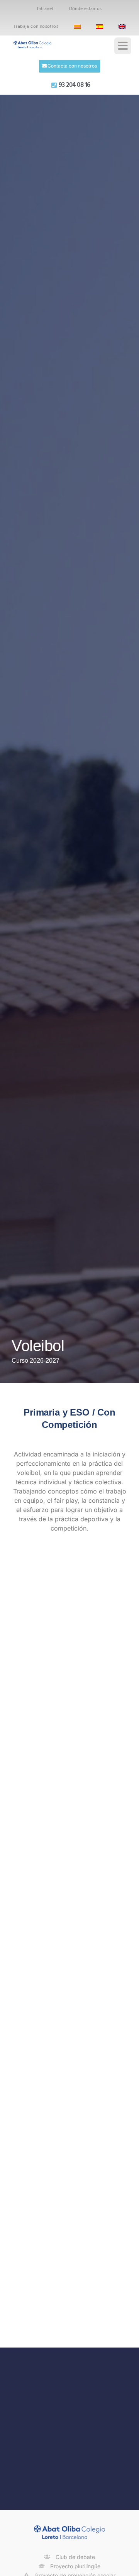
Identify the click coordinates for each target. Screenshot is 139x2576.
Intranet (45, 9)
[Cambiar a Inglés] (122, 27)
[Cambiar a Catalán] (77, 27)
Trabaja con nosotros (36, 27)
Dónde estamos (86, 9)
